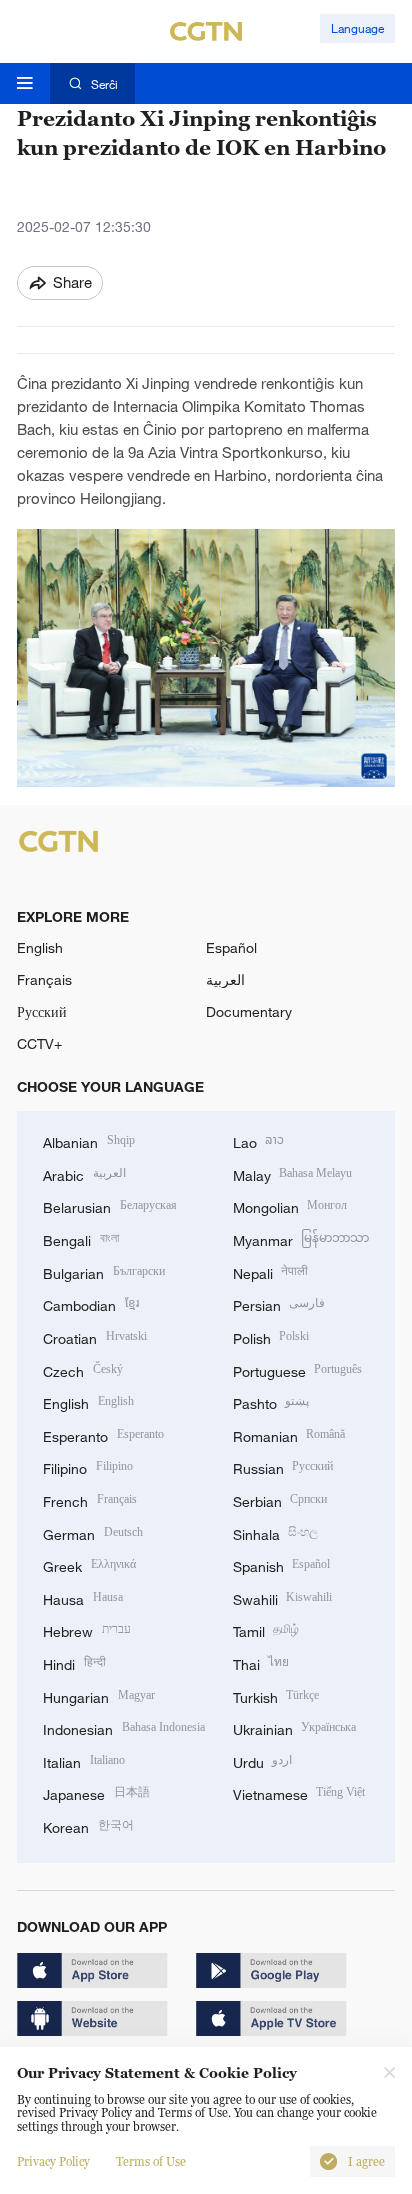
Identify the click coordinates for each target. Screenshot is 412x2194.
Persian (279, 1303)
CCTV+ (39, 1043)
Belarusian (110, 1205)
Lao (259, 1140)
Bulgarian (104, 1271)
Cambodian (91, 1303)
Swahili (283, 1597)
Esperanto (103, 1434)
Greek (89, 1564)
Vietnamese (299, 1792)
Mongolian (290, 1205)
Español (231, 947)
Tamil (266, 1629)
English (40, 947)
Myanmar (301, 1238)
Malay (293, 1173)
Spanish (282, 1564)
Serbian (280, 1499)
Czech (83, 1369)
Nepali (271, 1271)
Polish (271, 1336)
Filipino (88, 1466)
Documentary (249, 1011)
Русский (42, 1011)
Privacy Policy (53, 2162)
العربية (225, 979)
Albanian (89, 1140)
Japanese (96, 1792)
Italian (84, 1760)
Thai (261, 1662)
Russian (283, 1466)
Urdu (263, 1760)
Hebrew (87, 1629)
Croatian (95, 1336)
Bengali (81, 1238)
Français (44, 979)
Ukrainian (295, 1727)
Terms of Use (151, 2162)
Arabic (84, 1173)
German (93, 1532)
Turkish (276, 1695)
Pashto (271, 1401)
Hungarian (99, 1695)
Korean (88, 1825)
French (90, 1499)
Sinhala (276, 1532)
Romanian (289, 1434)
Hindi (74, 1662)
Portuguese (298, 1369)
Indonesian (124, 1727)
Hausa (83, 1597)
